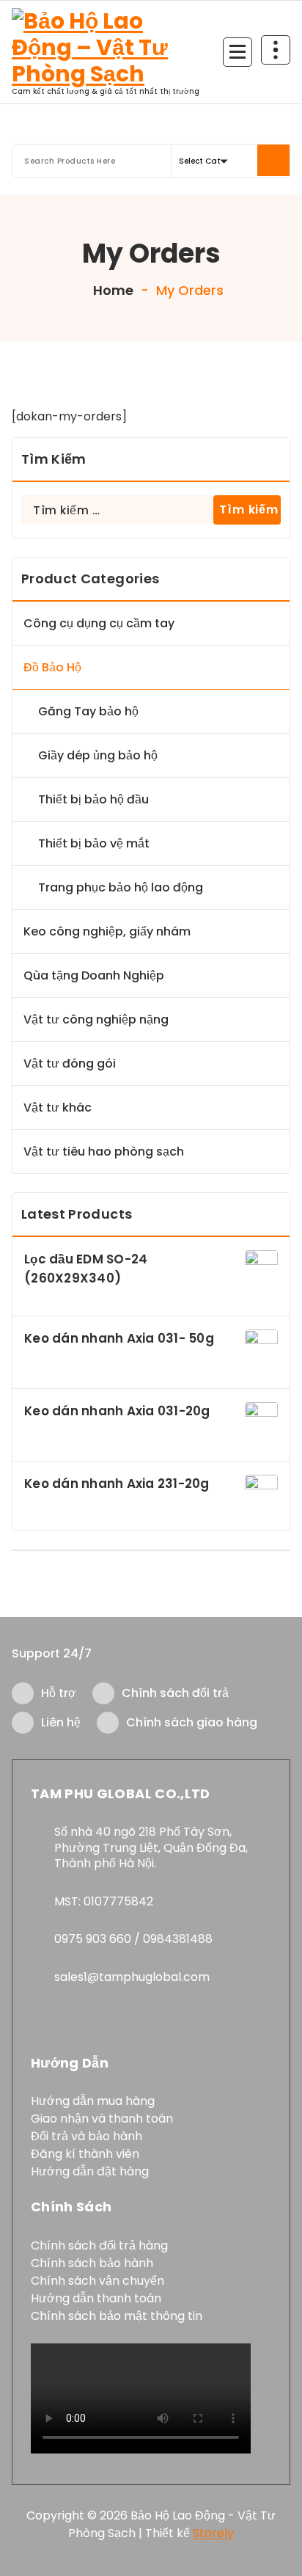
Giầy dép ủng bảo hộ (98, 755)
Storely (213, 2533)
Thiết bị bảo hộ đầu (93, 799)
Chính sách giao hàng (192, 1722)
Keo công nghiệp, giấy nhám (107, 931)
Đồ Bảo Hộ (52, 667)
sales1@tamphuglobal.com (132, 1977)
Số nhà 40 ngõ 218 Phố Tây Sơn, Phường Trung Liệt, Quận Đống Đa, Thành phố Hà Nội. (151, 1847)
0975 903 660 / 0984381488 (133, 1939)
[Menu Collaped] (237, 52)
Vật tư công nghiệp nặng (96, 1019)
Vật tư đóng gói (70, 1063)
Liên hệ (61, 1722)
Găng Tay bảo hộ (88, 711)
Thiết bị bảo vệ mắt (94, 843)
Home (112, 290)
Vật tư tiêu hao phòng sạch (104, 1152)
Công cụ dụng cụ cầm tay (99, 623)
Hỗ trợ (59, 1693)
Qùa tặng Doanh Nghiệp (94, 975)
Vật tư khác (58, 1108)
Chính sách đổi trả (175, 1693)
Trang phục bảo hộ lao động (121, 887)
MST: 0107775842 (104, 1901)
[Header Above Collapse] (276, 50)
